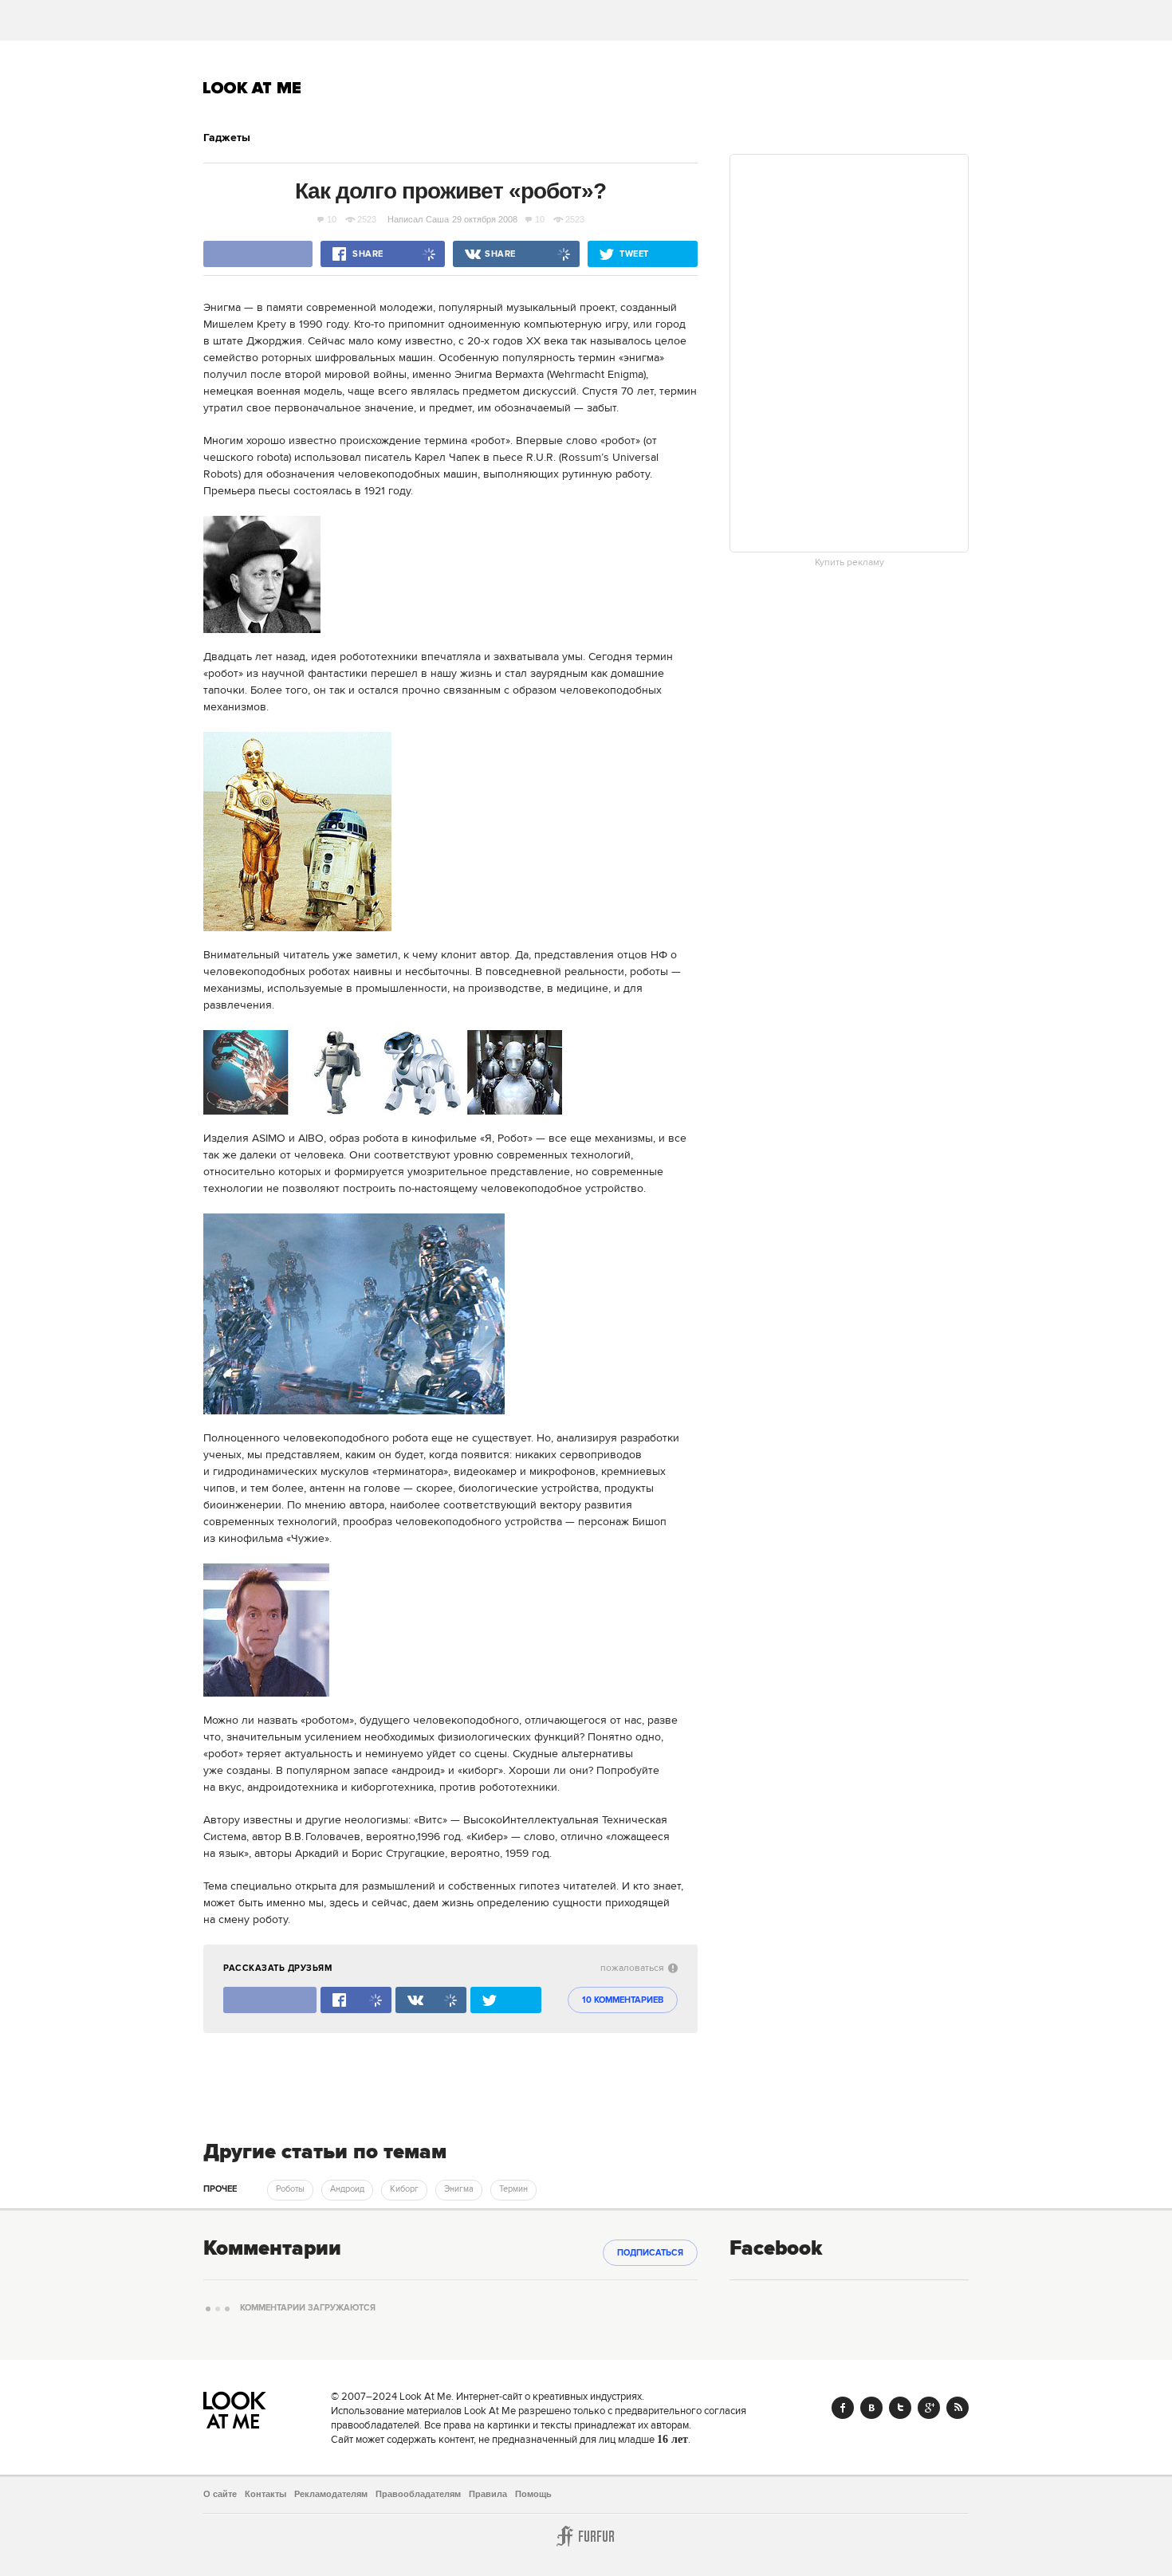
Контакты (265, 2494)
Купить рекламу (850, 563)
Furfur (586, 2536)
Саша (437, 219)
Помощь (533, 2494)
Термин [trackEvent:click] (513, 2189)
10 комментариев (623, 2000)
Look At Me (252, 88)
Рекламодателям (331, 2494)
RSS (958, 2408)
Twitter (900, 2408)
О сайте (220, 2494)
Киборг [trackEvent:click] (404, 2189)
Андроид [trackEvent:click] (347, 2189)
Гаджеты (227, 138)
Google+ (929, 2408)
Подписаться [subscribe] (650, 2253)
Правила (488, 2494)
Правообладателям (418, 2494)
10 (332, 219)
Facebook (843, 2408)
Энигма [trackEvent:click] (459, 2189)
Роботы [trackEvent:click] (290, 2189)
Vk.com (871, 2408)
